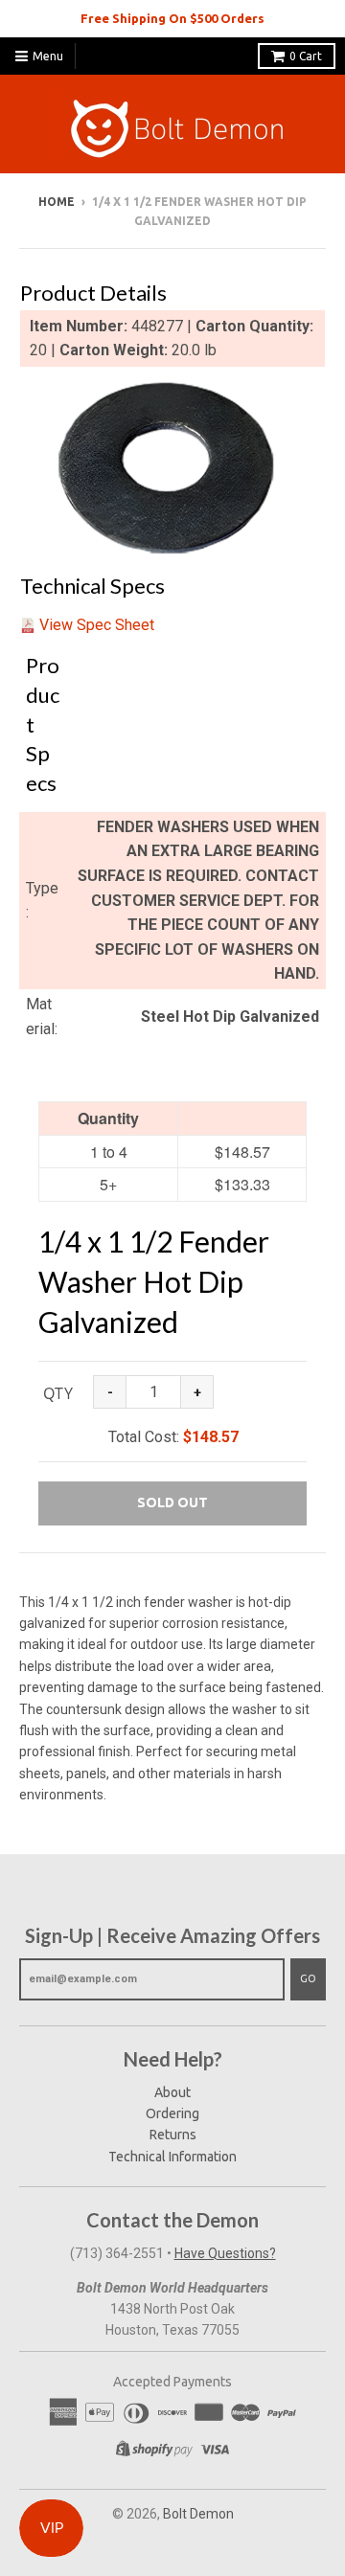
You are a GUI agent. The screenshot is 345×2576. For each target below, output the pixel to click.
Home (57, 202)
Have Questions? (225, 2253)
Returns (173, 2135)
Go (308, 1978)
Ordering (172, 2113)
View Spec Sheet (97, 625)
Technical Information (172, 2157)
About (172, 2092)
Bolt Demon (198, 2514)
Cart (306, 56)
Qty (58, 1393)
